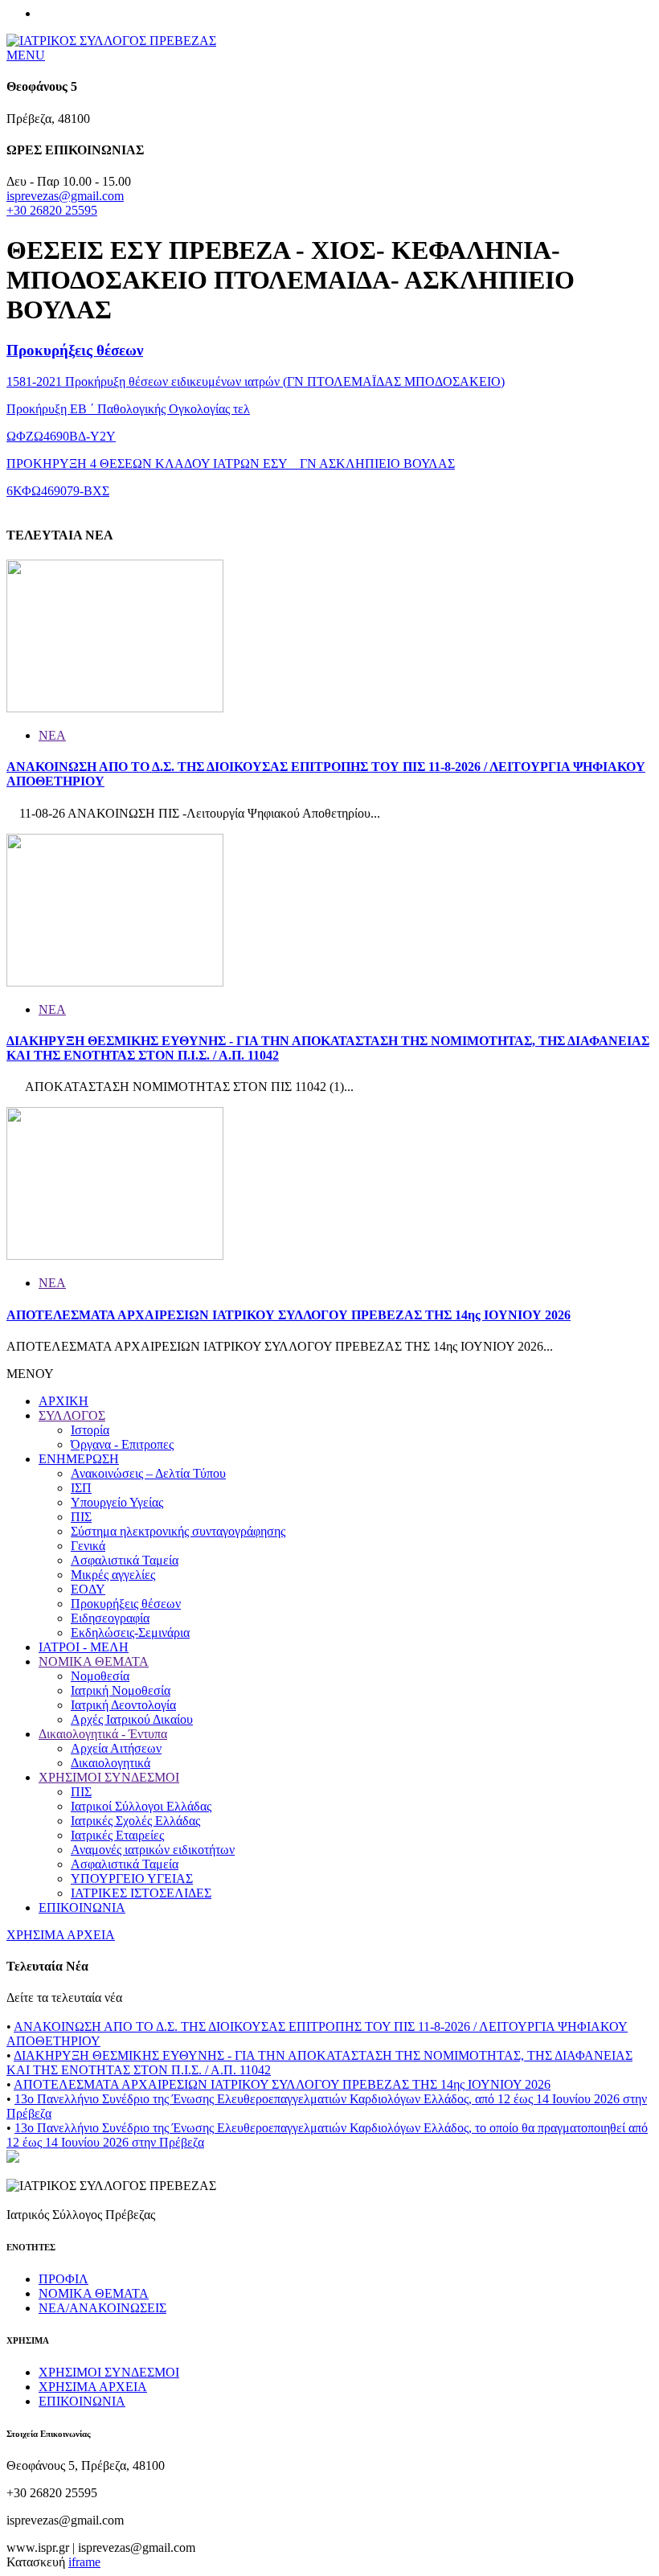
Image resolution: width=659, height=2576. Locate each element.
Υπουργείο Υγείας (117, 1502)
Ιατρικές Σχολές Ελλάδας (135, 1821)
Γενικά (88, 1546)
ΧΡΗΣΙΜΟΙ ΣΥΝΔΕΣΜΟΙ (109, 1777)
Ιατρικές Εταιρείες (117, 1835)
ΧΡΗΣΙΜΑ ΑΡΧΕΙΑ (61, 1935)
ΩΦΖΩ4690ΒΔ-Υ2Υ (61, 436)
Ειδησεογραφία (110, 1618)
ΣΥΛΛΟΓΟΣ (72, 1415)
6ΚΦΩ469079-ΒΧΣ (58, 491)
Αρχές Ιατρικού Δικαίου (132, 1719)
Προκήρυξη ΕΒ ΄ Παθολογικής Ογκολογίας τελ (128, 409)
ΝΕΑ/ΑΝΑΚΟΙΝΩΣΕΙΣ (102, 2308)
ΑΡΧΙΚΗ (63, 1401)
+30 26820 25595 (52, 210)
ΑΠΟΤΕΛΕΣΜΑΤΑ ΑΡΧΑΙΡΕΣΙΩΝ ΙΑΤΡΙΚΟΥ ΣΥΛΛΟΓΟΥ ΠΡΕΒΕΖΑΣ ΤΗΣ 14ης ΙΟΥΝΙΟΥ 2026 (289, 1315)
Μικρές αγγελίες (113, 1575)
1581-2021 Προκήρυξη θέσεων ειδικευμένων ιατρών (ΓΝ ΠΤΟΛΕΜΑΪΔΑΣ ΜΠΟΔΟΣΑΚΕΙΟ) (256, 381)
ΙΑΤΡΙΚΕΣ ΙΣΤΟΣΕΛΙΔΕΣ (141, 1893)
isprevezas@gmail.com (65, 196)
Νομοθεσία (100, 1676)
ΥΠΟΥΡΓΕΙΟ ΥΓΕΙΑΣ (132, 1879)
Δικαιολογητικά (111, 1763)
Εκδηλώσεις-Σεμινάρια (130, 1633)
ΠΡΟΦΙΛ (63, 2279)
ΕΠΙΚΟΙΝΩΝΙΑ (82, 1907)
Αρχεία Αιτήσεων (116, 1748)
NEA (52, 735)
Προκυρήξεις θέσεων (75, 350)
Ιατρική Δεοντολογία (123, 1705)
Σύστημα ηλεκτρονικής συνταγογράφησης (178, 1531)
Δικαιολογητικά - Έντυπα (103, 1734)
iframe (84, 2562)
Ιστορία (90, 1430)
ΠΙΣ (81, 1517)
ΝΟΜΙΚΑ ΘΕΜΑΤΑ (94, 1661)
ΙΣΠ (81, 1488)
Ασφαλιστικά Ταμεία (125, 1560)
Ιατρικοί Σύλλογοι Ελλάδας (141, 1806)
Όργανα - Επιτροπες (122, 1444)
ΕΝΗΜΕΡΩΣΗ (79, 1459)
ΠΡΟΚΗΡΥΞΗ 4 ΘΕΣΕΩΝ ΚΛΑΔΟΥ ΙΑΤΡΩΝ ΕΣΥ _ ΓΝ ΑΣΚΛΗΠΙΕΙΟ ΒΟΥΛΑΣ (231, 464)
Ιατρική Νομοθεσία (121, 1690)
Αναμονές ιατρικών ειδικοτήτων (153, 1850)
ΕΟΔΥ (88, 1589)
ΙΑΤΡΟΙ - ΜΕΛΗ (84, 1647)
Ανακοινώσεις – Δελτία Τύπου (148, 1473)
